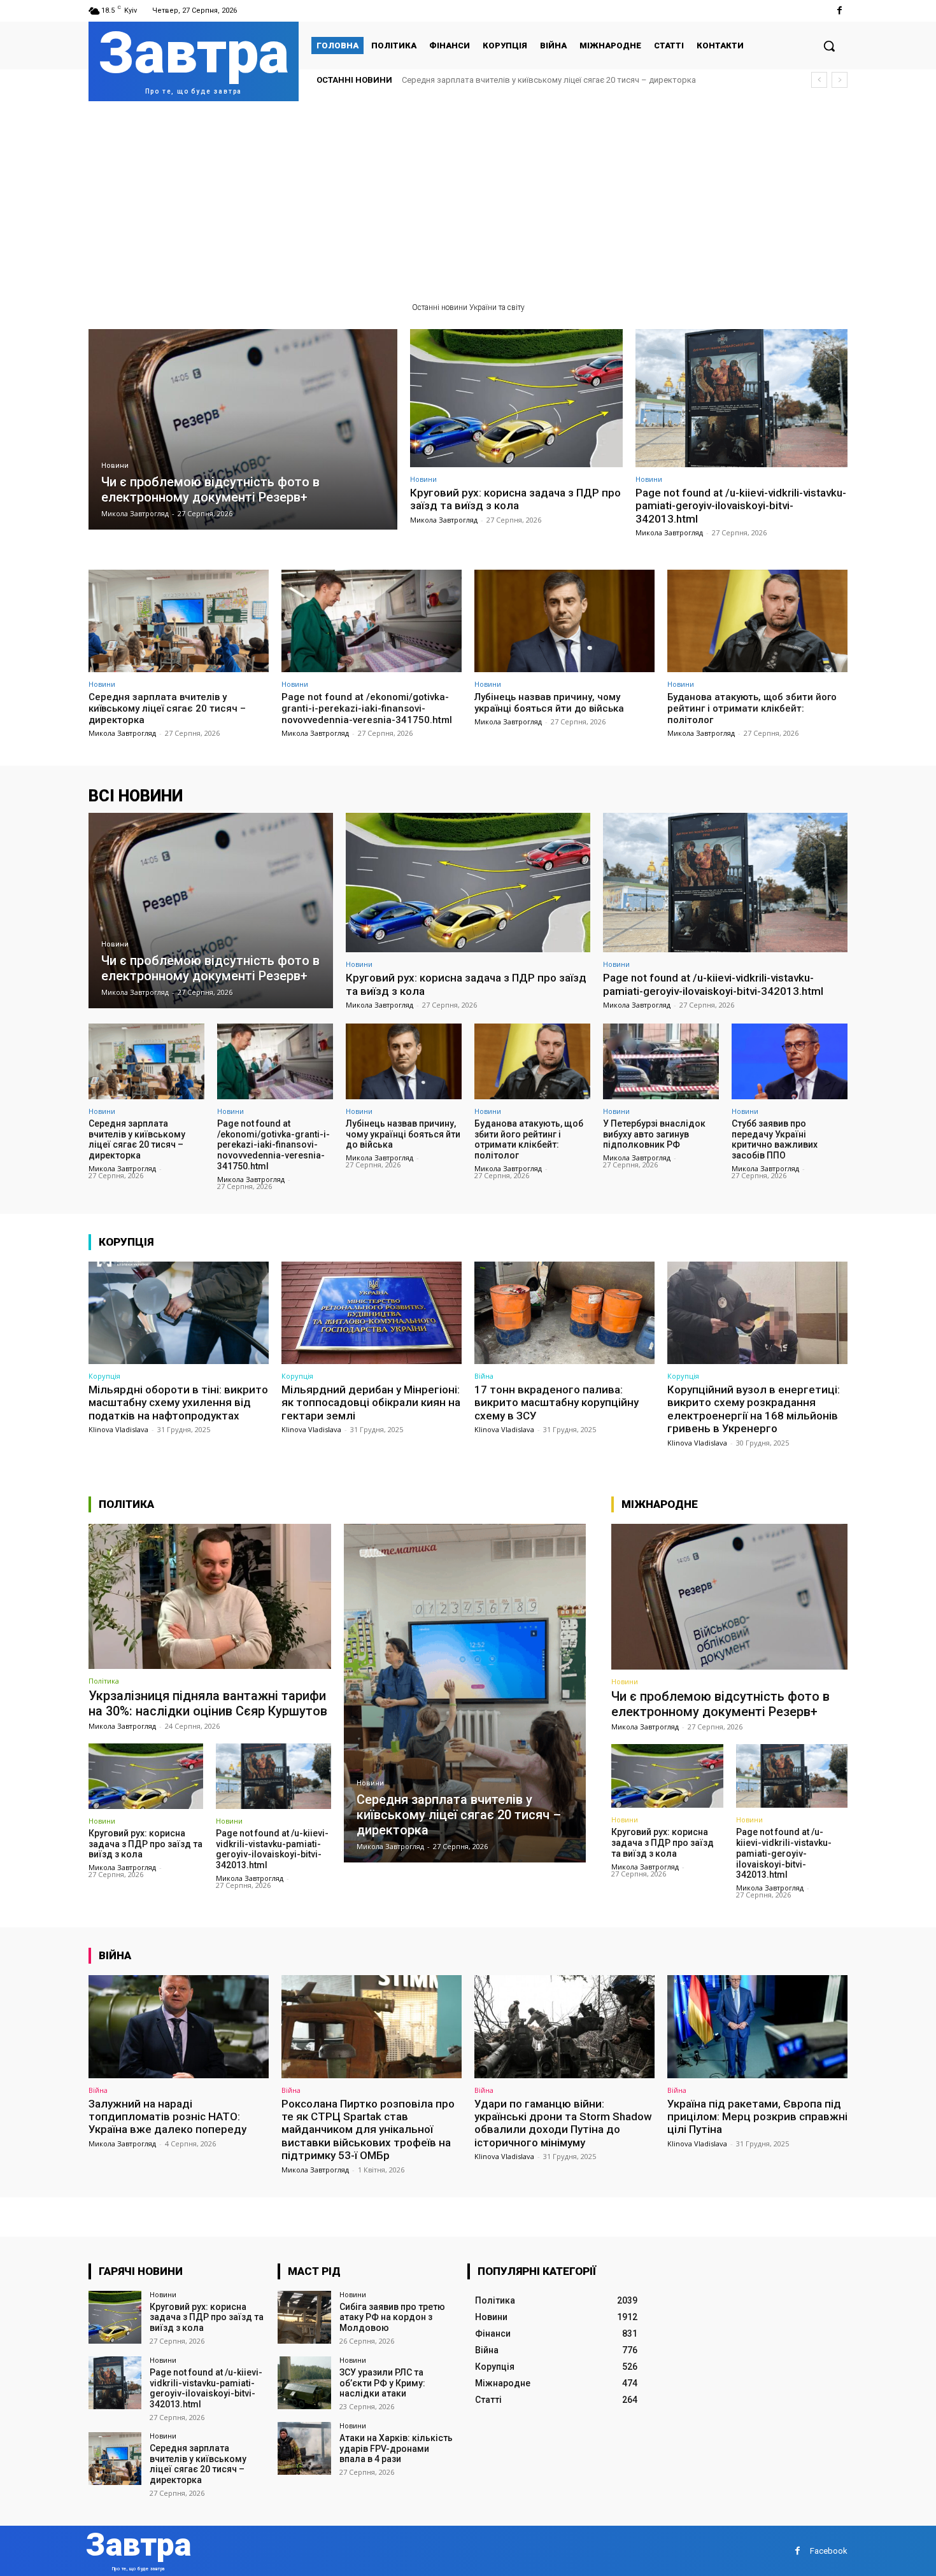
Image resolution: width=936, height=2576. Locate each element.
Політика (104, 1681)
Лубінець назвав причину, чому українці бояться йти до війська (549, 703)
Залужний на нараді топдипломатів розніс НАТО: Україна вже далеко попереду (167, 2117)
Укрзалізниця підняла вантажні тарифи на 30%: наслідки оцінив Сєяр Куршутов (208, 1703)
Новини (115, 466)
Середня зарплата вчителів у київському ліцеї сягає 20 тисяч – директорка (549, 80)
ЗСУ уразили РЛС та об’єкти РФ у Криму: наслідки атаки (382, 2383)
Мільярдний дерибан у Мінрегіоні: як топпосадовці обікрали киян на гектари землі (371, 1403)
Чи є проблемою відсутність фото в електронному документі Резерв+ (720, 1704)
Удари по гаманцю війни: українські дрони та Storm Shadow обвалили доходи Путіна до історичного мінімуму (563, 2123)
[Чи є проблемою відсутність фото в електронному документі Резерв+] (243, 429)
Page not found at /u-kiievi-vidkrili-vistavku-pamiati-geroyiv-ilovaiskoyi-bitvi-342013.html (741, 506)
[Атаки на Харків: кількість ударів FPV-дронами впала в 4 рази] (304, 2448)
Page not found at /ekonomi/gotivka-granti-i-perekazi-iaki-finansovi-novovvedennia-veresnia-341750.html (367, 708)
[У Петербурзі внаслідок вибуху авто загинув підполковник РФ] (661, 1061)
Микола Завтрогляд (444, 520)
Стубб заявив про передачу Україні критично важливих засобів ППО (775, 1139)
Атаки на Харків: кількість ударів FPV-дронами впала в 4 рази (396, 2449)
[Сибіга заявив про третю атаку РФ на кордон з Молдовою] (304, 2317)
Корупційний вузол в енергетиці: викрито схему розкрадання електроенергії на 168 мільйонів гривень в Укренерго (754, 1409)
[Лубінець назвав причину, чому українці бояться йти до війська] (564, 621)
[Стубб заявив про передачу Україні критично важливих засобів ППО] (790, 1061)
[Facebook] (840, 11)
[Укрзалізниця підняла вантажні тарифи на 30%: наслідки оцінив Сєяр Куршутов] (210, 1596)
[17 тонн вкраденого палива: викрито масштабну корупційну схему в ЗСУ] (564, 1313)
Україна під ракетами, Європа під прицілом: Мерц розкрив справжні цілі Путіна (757, 2117)
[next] (840, 80)
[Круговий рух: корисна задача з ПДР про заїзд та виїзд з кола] (516, 398)
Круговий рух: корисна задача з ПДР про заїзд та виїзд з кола (515, 499)
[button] (829, 46)
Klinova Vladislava (118, 1429)
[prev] (819, 80)
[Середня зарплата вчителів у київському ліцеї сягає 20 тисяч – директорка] (179, 621)
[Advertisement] (468, 197)
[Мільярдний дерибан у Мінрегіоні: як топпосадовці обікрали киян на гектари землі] (372, 1313)
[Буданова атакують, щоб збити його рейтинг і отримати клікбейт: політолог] (757, 621)
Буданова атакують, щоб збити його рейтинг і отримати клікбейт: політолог (752, 708)
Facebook (829, 2551)
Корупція (104, 1376)
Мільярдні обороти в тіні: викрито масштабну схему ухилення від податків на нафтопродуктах (178, 1403)
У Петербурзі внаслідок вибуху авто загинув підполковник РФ (654, 1134)
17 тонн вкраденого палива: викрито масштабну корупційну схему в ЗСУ (557, 1403)
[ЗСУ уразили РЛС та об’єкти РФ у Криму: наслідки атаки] (304, 2383)
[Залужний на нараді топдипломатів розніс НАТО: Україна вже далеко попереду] (179, 2026)
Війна (484, 1376)
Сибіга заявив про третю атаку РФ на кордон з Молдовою (392, 2318)
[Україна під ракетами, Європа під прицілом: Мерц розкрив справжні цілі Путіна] (757, 2026)
